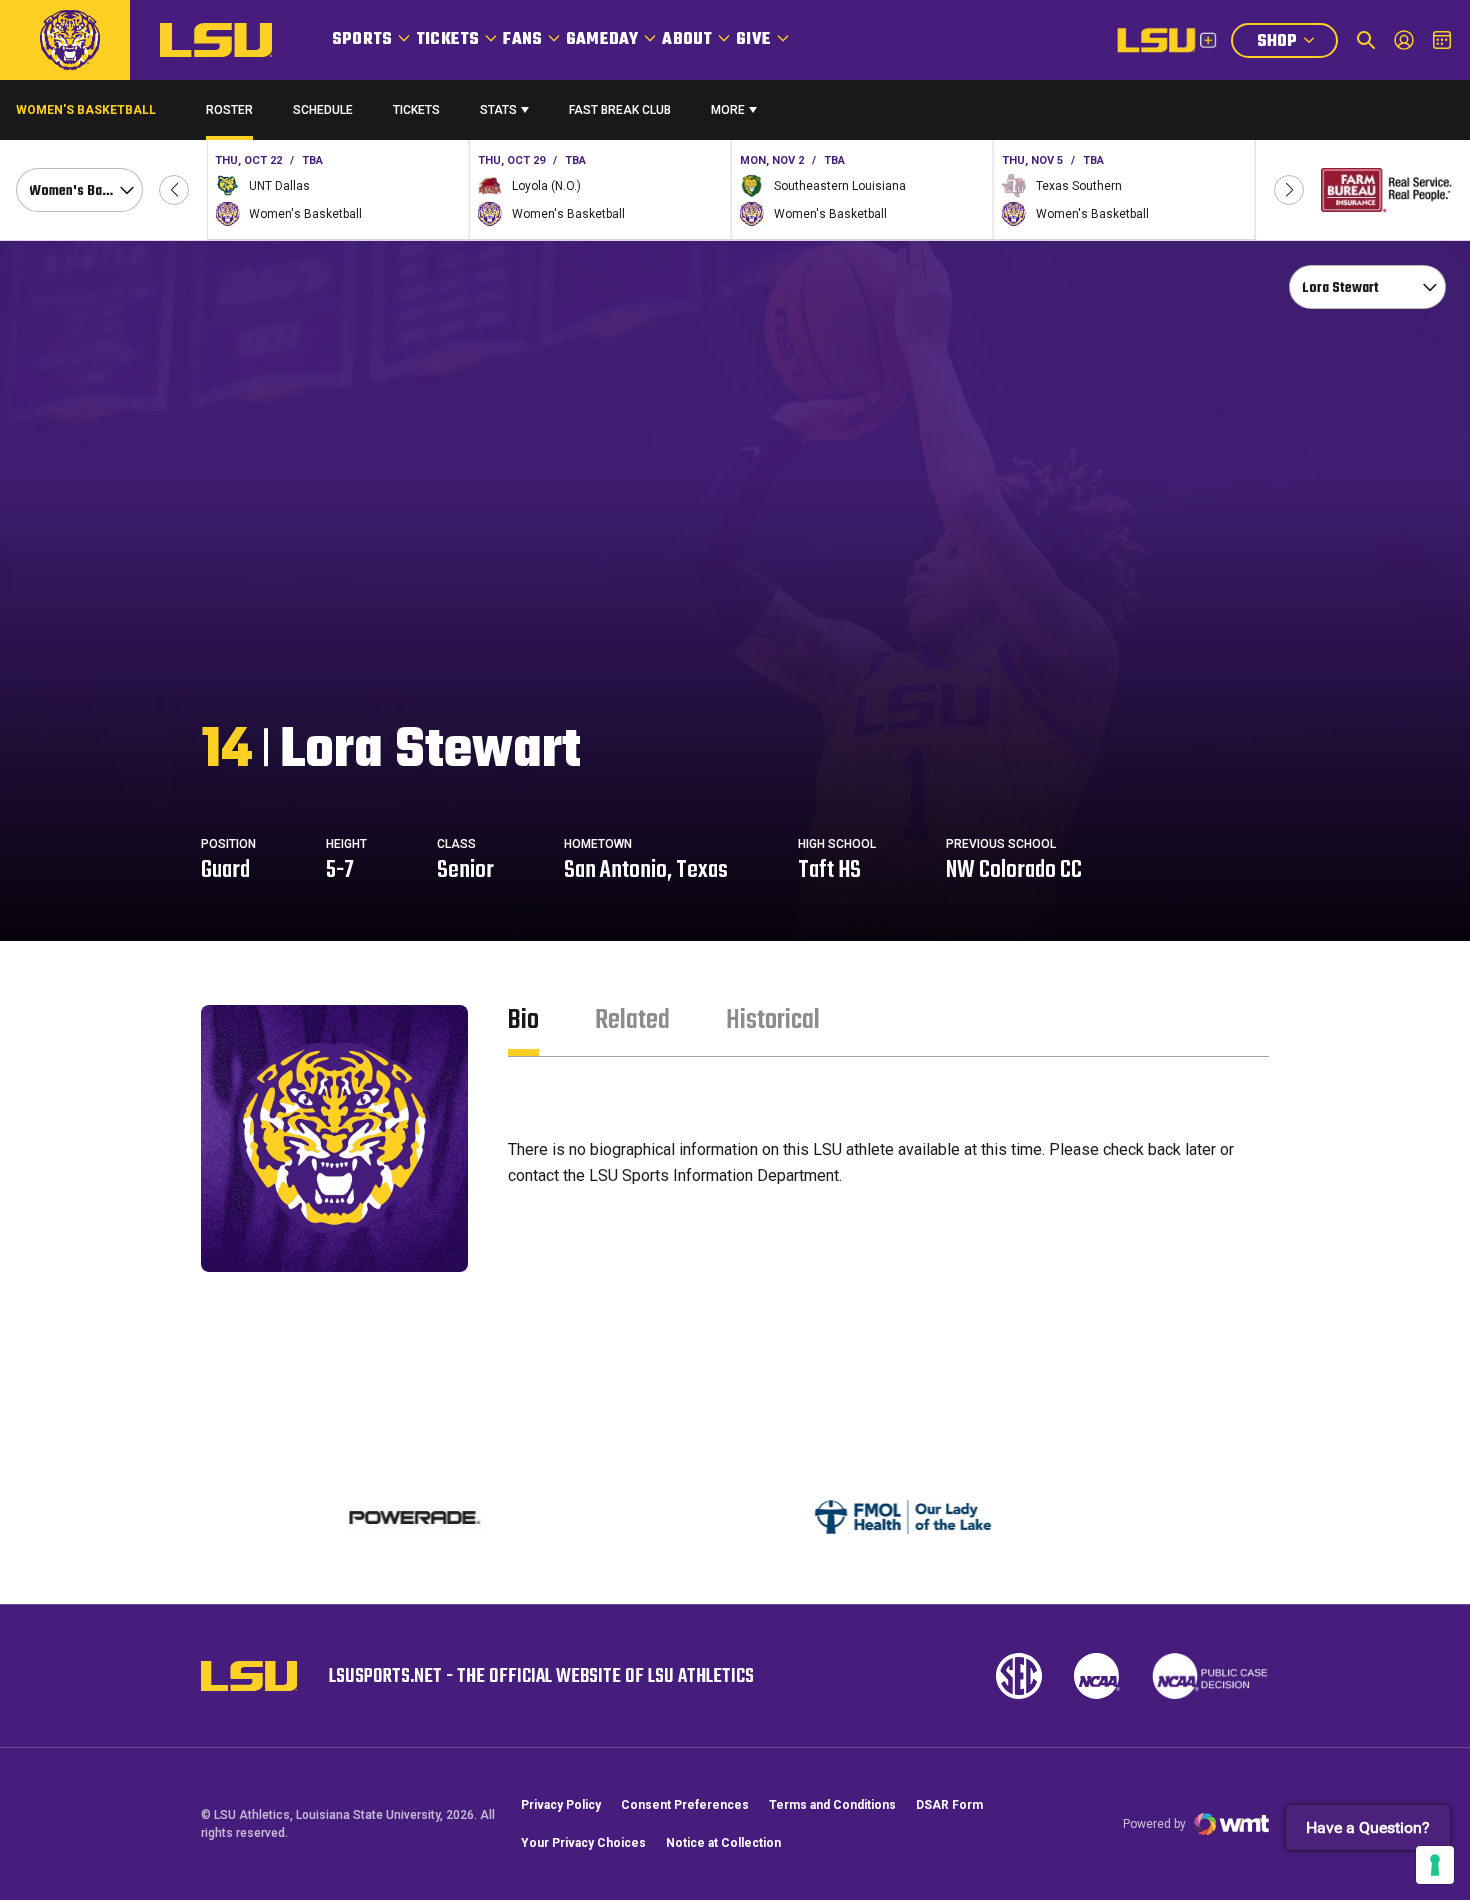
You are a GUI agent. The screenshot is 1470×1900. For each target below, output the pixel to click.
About (687, 40)
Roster (229, 110)
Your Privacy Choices (583, 1843)
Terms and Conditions (832, 1805)
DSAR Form (949, 1805)
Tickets (447, 40)
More (728, 110)
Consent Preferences (685, 1805)
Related (632, 1020)
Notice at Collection (723, 1843)
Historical (773, 1020)
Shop (1297, 43)
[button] (174, 190)
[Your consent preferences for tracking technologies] (1435, 1865)
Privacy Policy (561, 1805)
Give (753, 40)
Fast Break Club (620, 110)
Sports (362, 40)
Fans (522, 40)
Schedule (323, 110)
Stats (498, 110)
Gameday (602, 40)
